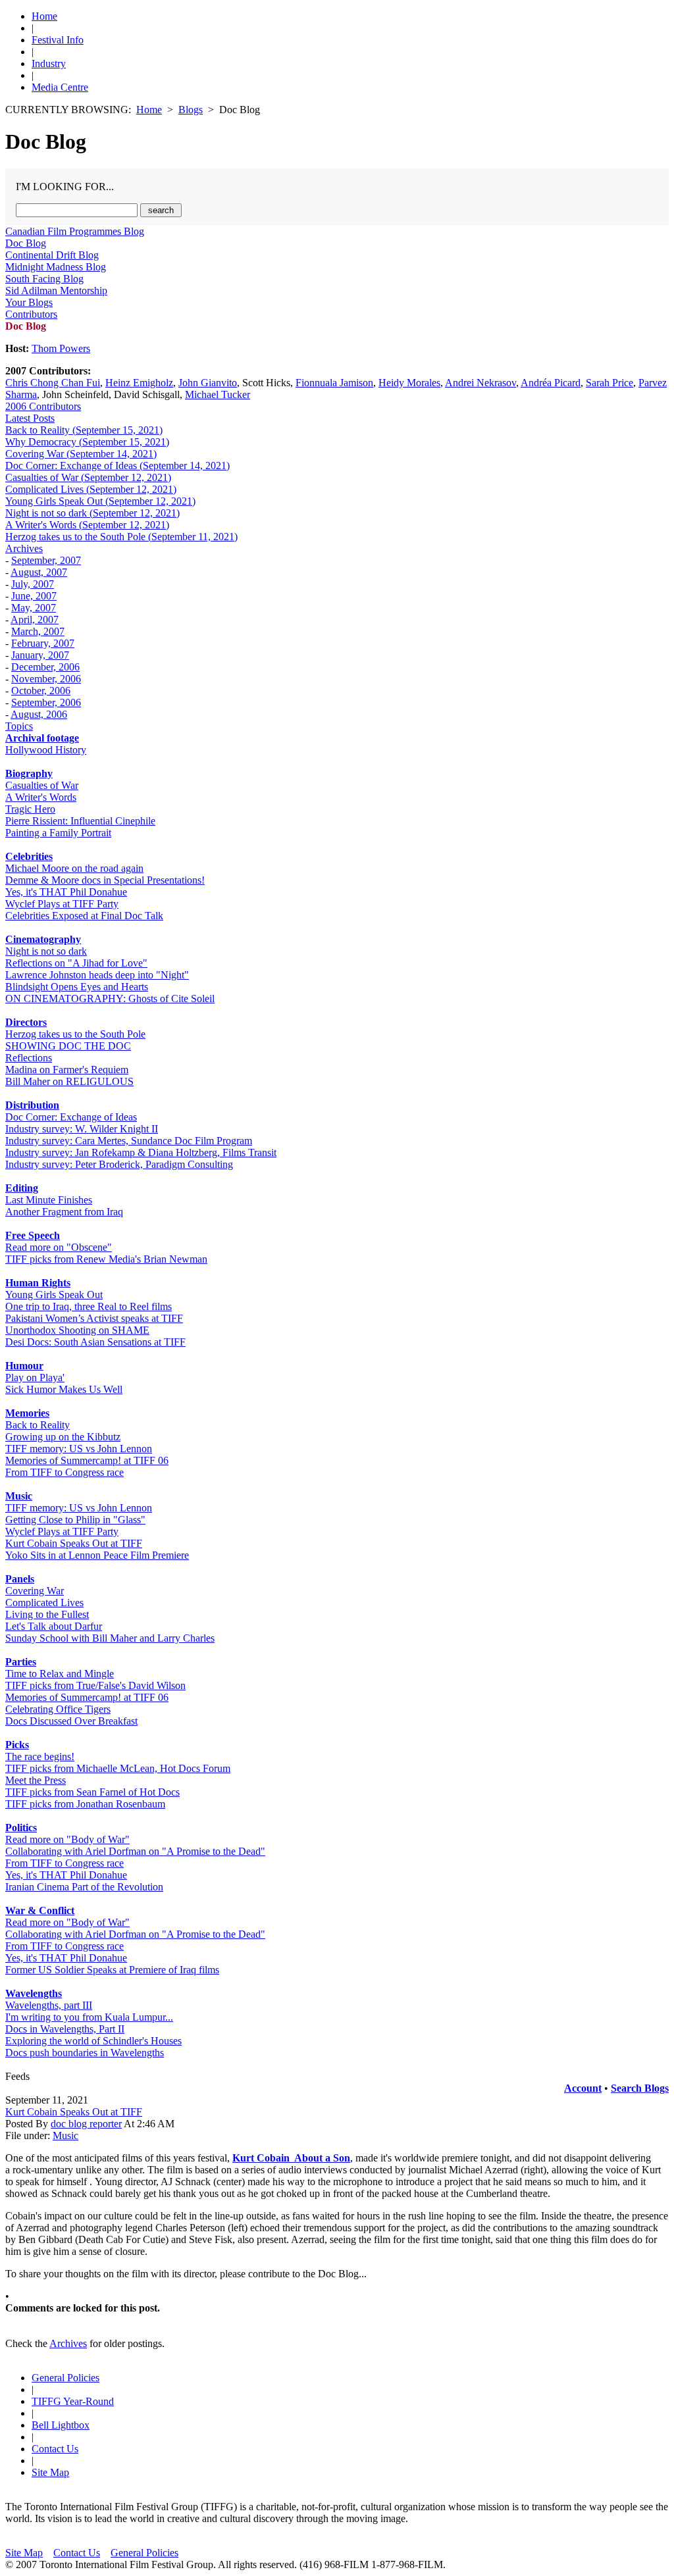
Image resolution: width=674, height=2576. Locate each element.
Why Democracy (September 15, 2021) (87, 442)
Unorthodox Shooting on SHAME (77, 1330)
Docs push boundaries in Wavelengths (85, 2053)
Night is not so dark (46, 951)
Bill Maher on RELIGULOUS (69, 1081)
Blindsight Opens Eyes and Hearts (77, 987)
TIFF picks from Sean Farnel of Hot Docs (92, 1792)
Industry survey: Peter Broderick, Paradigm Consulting (119, 1164)
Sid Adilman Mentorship (56, 290)
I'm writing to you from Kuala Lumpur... (89, 2017)
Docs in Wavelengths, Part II (65, 2029)
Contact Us (55, 2449)
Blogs (191, 110)
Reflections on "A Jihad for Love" (76, 963)
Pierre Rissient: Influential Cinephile (80, 821)
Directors (26, 1022)
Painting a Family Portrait (58, 833)
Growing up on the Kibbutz (63, 1437)
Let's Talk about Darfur (54, 1626)
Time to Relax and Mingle (60, 1674)
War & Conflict (40, 1910)
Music (19, 1496)
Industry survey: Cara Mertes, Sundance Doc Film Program (129, 1141)
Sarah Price (609, 383)
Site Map (50, 2472)
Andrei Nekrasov (480, 383)
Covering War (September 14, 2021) (81, 454)
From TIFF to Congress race (65, 1472)
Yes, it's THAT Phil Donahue (66, 892)
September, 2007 (46, 560)
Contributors (31, 314)
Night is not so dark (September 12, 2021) (92, 513)
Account (583, 2088)
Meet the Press (36, 1780)
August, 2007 (39, 572)
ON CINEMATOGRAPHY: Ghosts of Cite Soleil (110, 998)
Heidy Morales (409, 383)
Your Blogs (29, 302)
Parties (21, 1662)
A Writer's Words (41, 797)
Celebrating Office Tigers (58, 1709)
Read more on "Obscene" (59, 1247)
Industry (49, 63)
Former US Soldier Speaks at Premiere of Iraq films (112, 1970)
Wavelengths (34, 1993)
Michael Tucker (218, 394)
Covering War (35, 1591)
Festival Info (58, 40)
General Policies (65, 2378)
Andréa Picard (551, 383)
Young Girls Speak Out (54, 1295)
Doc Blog (26, 243)
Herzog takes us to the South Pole (75, 1034)
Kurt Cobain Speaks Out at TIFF (74, 1543)
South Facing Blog (44, 279)
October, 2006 (41, 691)
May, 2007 (34, 608)
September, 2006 (46, 702)
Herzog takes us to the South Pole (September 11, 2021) (121, 537)
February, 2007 (43, 643)
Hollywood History (46, 750)
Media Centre (60, 87)
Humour (24, 1366)
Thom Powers (61, 348)
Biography (29, 773)
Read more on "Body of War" (67, 1839)
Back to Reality (38, 1425)
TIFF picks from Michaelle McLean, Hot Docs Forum (118, 1768)
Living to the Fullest (47, 1614)
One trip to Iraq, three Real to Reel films (89, 1306)
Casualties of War (42, 785)
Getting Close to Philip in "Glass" (75, 1520)
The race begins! (40, 1756)
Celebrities (29, 856)
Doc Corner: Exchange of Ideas (71, 1117)
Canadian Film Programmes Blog (75, 231)
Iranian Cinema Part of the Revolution (84, 1887)
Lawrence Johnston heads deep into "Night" (97, 975)
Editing (22, 1188)
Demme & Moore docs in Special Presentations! (105, 880)
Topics (19, 726)
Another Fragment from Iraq (64, 1212)
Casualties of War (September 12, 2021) (88, 477)
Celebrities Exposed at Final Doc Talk (84, 916)
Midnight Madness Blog (56, 267)
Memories (27, 1413)
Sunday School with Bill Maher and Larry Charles (110, 1638)
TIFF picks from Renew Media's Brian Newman (106, 1259)
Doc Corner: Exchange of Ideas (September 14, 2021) (117, 466)
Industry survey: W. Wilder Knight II (82, 1129)
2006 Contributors (43, 406)
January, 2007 (40, 655)
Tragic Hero (30, 809)
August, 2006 (39, 714)
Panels (20, 1579)
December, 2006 (45, 667)
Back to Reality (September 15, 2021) (84, 430)
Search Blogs (640, 2088)
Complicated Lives (44, 1603)
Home (44, 16)
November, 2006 (46, 679)
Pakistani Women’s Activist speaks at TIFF (94, 1318)
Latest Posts (30, 418)
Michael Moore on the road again (74, 868)
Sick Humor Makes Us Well (64, 1389)
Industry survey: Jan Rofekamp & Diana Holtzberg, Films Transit (141, 1152)
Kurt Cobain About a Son (291, 2158)
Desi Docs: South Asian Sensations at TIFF (95, 1342)
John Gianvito (208, 383)
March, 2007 (38, 631)
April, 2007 (35, 619)
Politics (21, 1828)
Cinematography (43, 939)
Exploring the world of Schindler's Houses (93, 2041)
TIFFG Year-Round (73, 2401)
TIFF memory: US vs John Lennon (79, 1449)
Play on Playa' (35, 1377)
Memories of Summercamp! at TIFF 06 (87, 1460)
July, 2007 (33, 584)
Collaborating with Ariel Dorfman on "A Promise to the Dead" (135, 1851)
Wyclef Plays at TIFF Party (62, 904)
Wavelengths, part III (49, 2005)
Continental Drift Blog (52, 255)
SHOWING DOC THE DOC (68, 1046)
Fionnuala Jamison (334, 383)
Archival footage (42, 738)
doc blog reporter (86, 2124)
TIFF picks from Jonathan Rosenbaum (85, 1804)
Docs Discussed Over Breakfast (71, 1721)
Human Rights (38, 1283)
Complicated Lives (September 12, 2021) (91, 489)
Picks (17, 1745)
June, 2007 (34, 596)
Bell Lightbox (61, 2425)
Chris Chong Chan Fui (53, 383)
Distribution (32, 1105)
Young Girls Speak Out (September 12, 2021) (100, 501)
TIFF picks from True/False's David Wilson (95, 1685)
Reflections (29, 1058)
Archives (24, 548)
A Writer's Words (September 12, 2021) (87, 525)
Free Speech (33, 1235)
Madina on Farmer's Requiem (67, 1070)
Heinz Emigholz (139, 383)
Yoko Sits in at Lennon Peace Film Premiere (97, 1555)
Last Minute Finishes (49, 1200)
